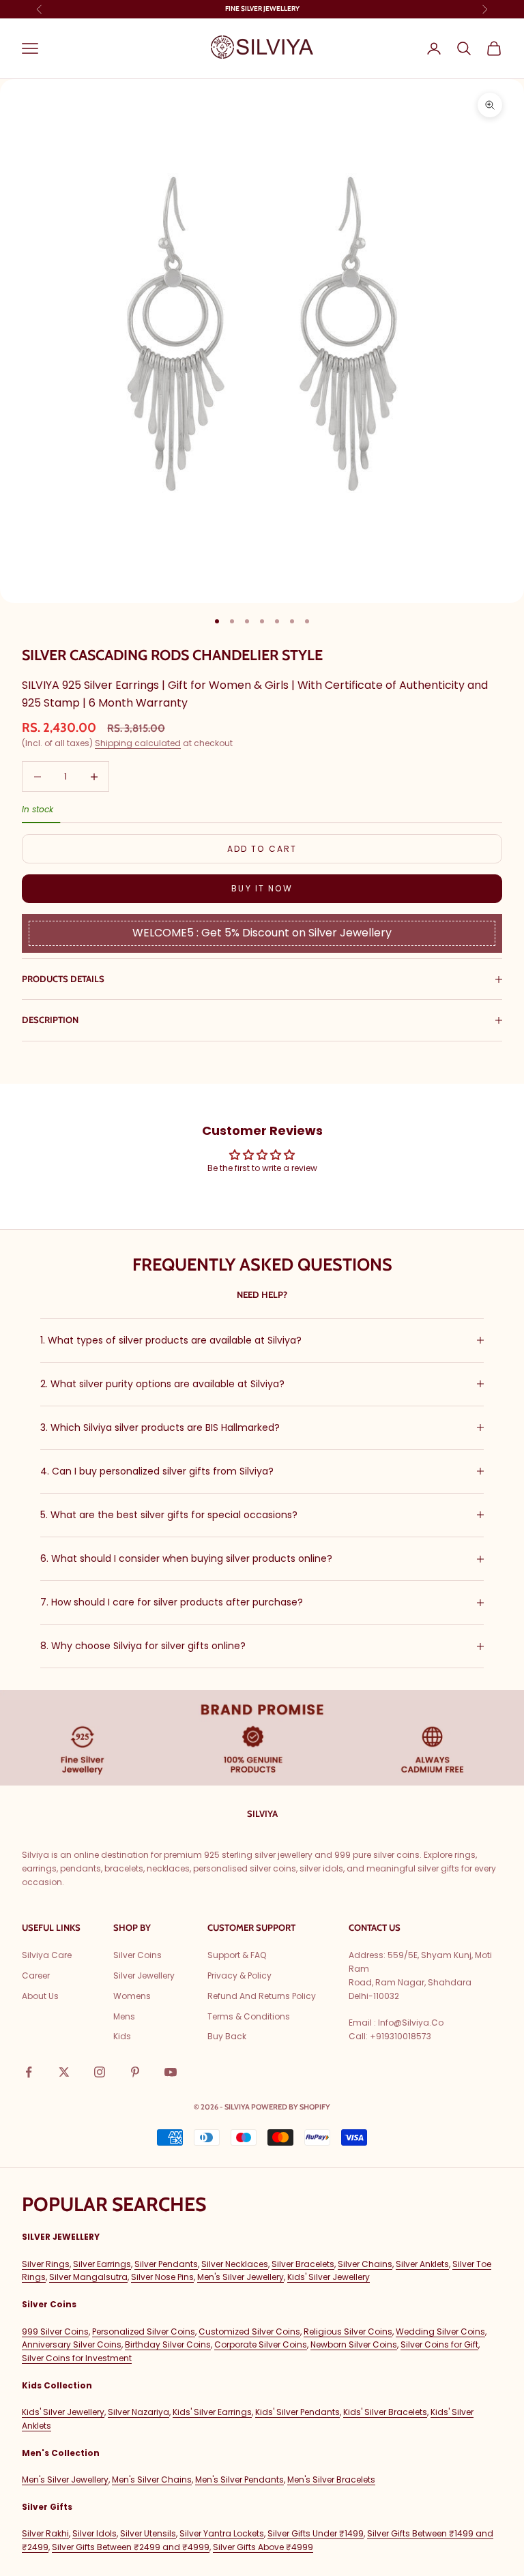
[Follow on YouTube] (171, 2072)
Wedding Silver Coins (440, 2331)
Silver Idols (94, 2533)
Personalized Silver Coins (144, 2331)
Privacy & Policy (239, 1975)
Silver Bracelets (303, 2264)
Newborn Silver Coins (354, 2344)
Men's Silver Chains (152, 2479)
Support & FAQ (237, 1955)
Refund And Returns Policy (262, 1996)
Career (36, 1975)
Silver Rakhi (45, 2533)
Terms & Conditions (249, 2016)
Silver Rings (46, 2264)
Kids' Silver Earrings (212, 2412)
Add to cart (262, 849)
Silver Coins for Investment (77, 2358)
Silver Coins (137, 1955)
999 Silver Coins (55, 2331)
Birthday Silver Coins (168, 2344)
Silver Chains (365, 2264)
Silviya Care (47, 1955)
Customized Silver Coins (249, 2331)
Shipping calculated (138, 743)
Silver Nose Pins (162, 2277)
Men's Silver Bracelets (331, 2479)
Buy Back (227, 2036)
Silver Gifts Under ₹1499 (316, 2533)
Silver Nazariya (139, 2412)
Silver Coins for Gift (439, 2344)
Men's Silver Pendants (239, 2479)
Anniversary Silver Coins (72, 2344)
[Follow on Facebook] (29, 2072)
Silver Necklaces (235, 2264)
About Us (40, 1996)
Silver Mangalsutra (88, 2277)
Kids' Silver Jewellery (329, 2277)
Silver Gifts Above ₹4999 (263, 2547)
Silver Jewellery (144, 1975)
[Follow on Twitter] (64, 2072)
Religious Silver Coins (348, 2331)
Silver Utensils (148, 2533)
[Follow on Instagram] (100, 2072)
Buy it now (262, 888)
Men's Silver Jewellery (241, 2277)
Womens (132, 1996)
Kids (122, 2036)
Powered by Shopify (291, 2107)
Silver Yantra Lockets (222, 2533)
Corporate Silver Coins (261, 2344)
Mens (124, 2016)
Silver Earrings (102, 2264)
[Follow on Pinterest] (135, 2072)
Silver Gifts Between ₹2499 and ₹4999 (131, 2547)
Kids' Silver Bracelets (385, 2412)
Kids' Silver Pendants (297, 2412)
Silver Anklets (422, 2264)
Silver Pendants (166, 2264)
